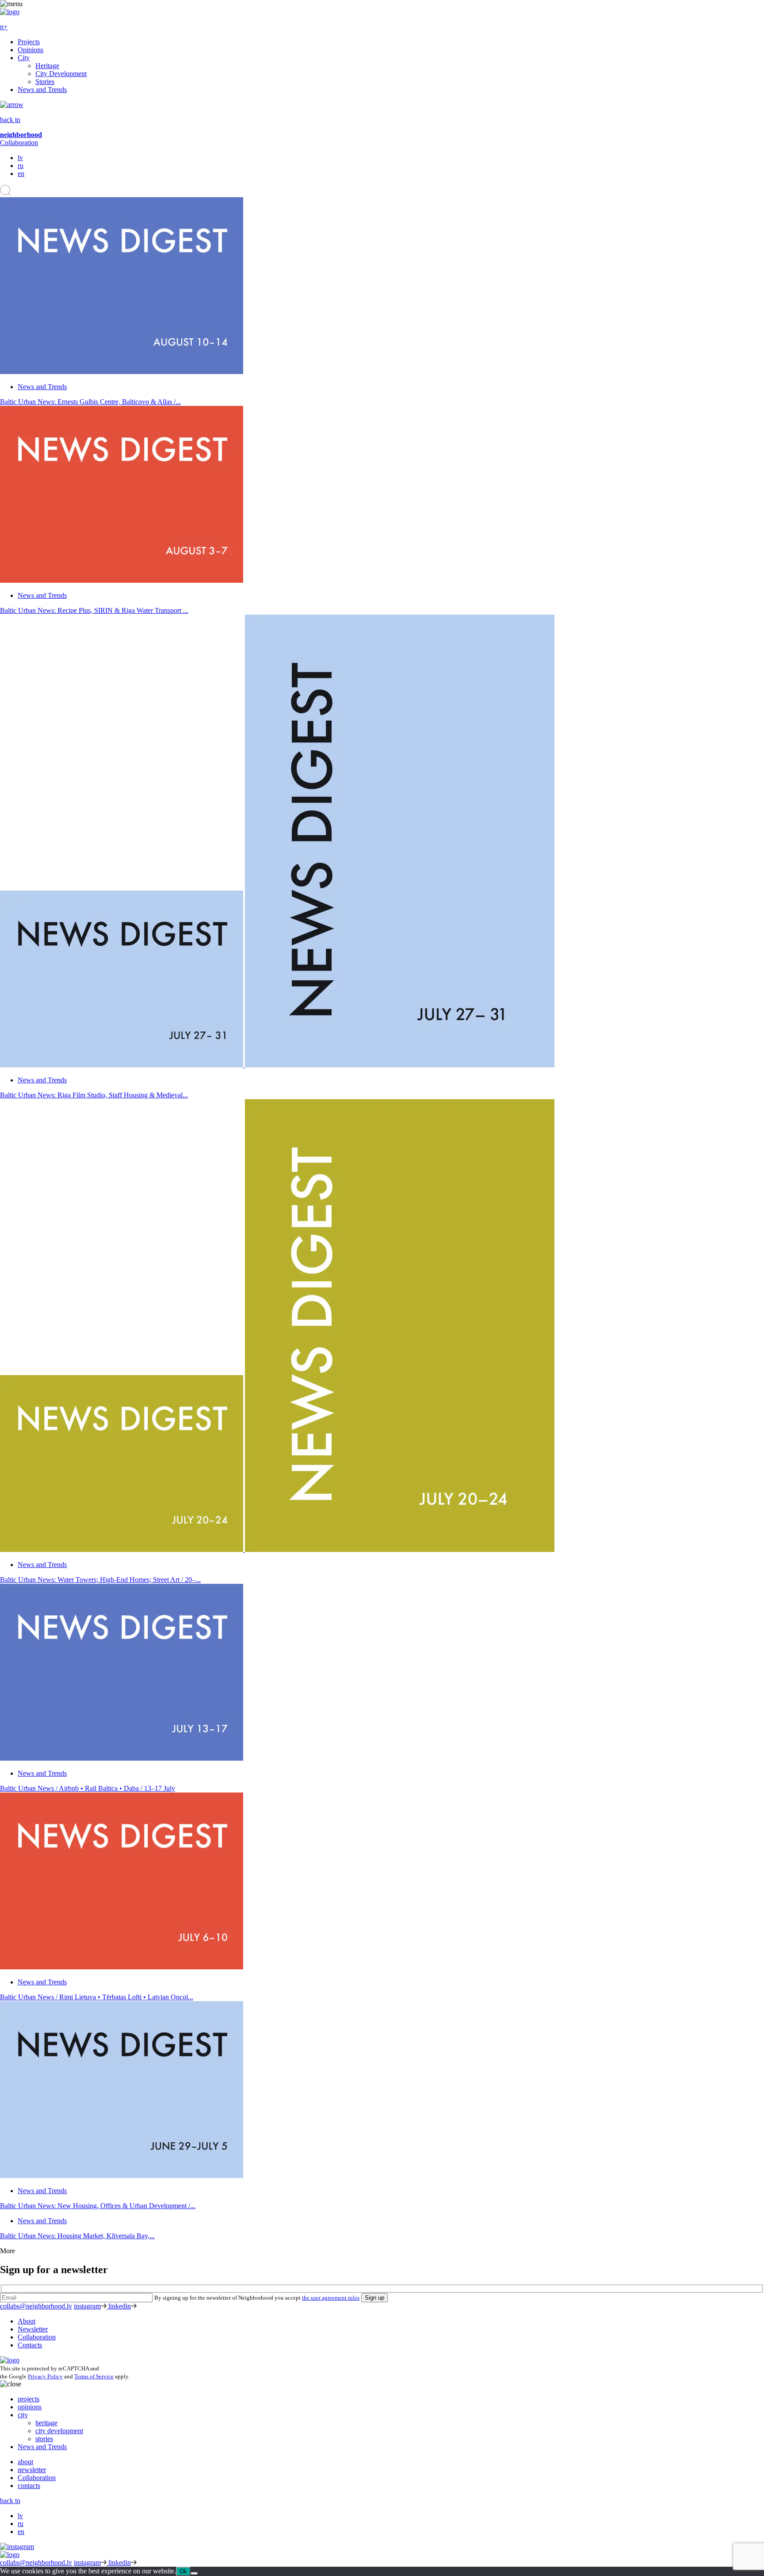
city (23, 2415)
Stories (45, 82)
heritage (46, 2423)
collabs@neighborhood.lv (36, 2306)
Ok (183, 2571)
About (27, 2321)
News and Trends (42, 90)
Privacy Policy (45, 2376)
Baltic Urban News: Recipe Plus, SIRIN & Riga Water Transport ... (94, 610)
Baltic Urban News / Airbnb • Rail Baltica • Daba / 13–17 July (88, 1788)
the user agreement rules (331, 2298)
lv (20, 158)
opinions (30, 2407)
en (21, 174)
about (25, 2462)
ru (21, 166)
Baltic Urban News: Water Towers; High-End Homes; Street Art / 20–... (100, 1580)
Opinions (31, 50)
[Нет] (194, 2573)
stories (44, 2439)
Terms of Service (94, 2376)
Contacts (30, 2345)
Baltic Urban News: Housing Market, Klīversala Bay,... (77, 2236)
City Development (61, 74)
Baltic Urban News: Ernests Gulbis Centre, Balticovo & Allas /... (90, 402)
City (24, 58)
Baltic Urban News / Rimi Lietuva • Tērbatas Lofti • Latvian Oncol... (97, 1997)
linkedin (120, 2306)
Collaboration (19, 143)
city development (59, 2431)
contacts (29, 2486)
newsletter (32, 2470)
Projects (29, 42)
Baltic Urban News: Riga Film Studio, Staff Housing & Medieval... (94, 1095)
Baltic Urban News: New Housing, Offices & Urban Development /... (98, 2206)
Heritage (47, 66)
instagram (87, 2306)
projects (29, 2399)
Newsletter (33, 2329)
